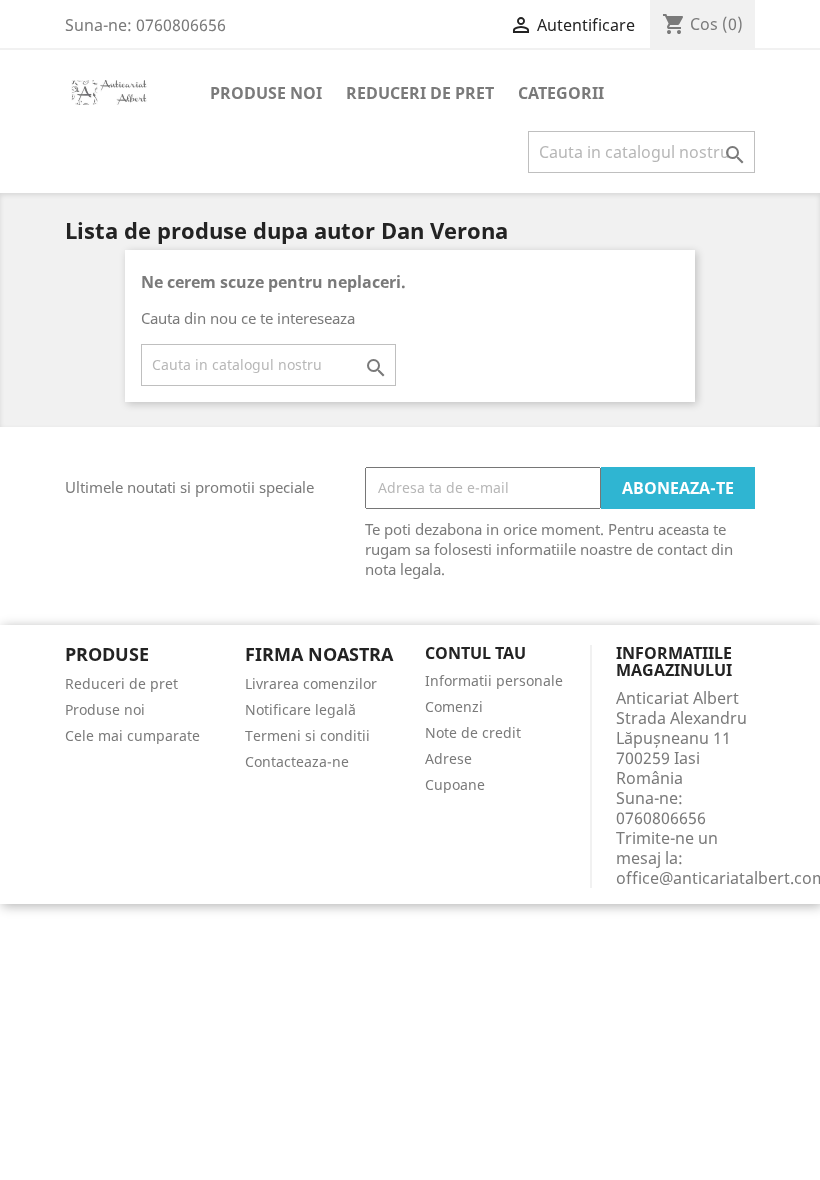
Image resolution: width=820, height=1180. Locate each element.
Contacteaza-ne (297, 761)
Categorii (561, 93)
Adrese (448, 758)
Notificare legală (300, 709)
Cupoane (455, 784)
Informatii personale (494, 680)
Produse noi (266, 93)
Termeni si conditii (307, 735)
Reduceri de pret (420, 93)
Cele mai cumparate (132, 735)
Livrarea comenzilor (311, 683)
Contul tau (475, 654)
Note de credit (473, 732)
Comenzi (454, 706)
